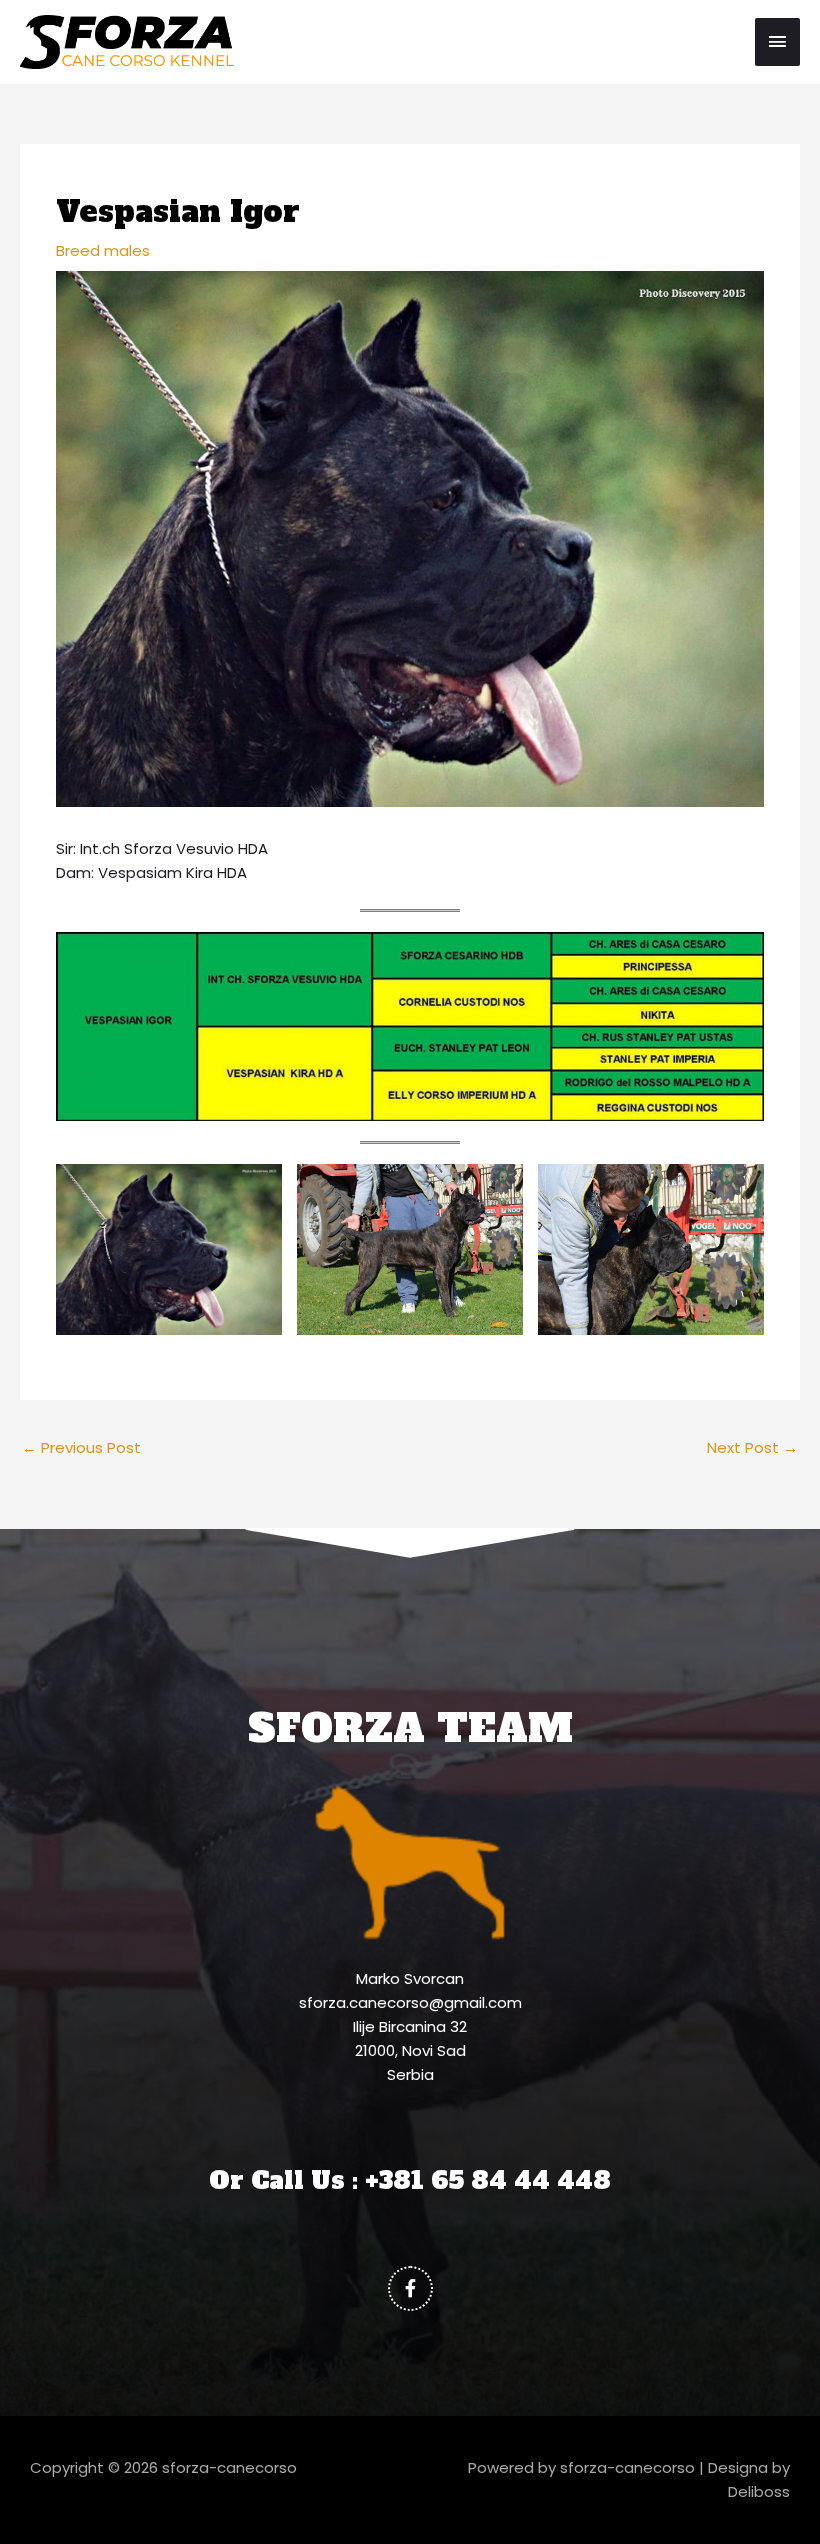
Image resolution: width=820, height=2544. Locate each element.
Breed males (103, 250)
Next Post (752, 1447)
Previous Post (81, 1447)
